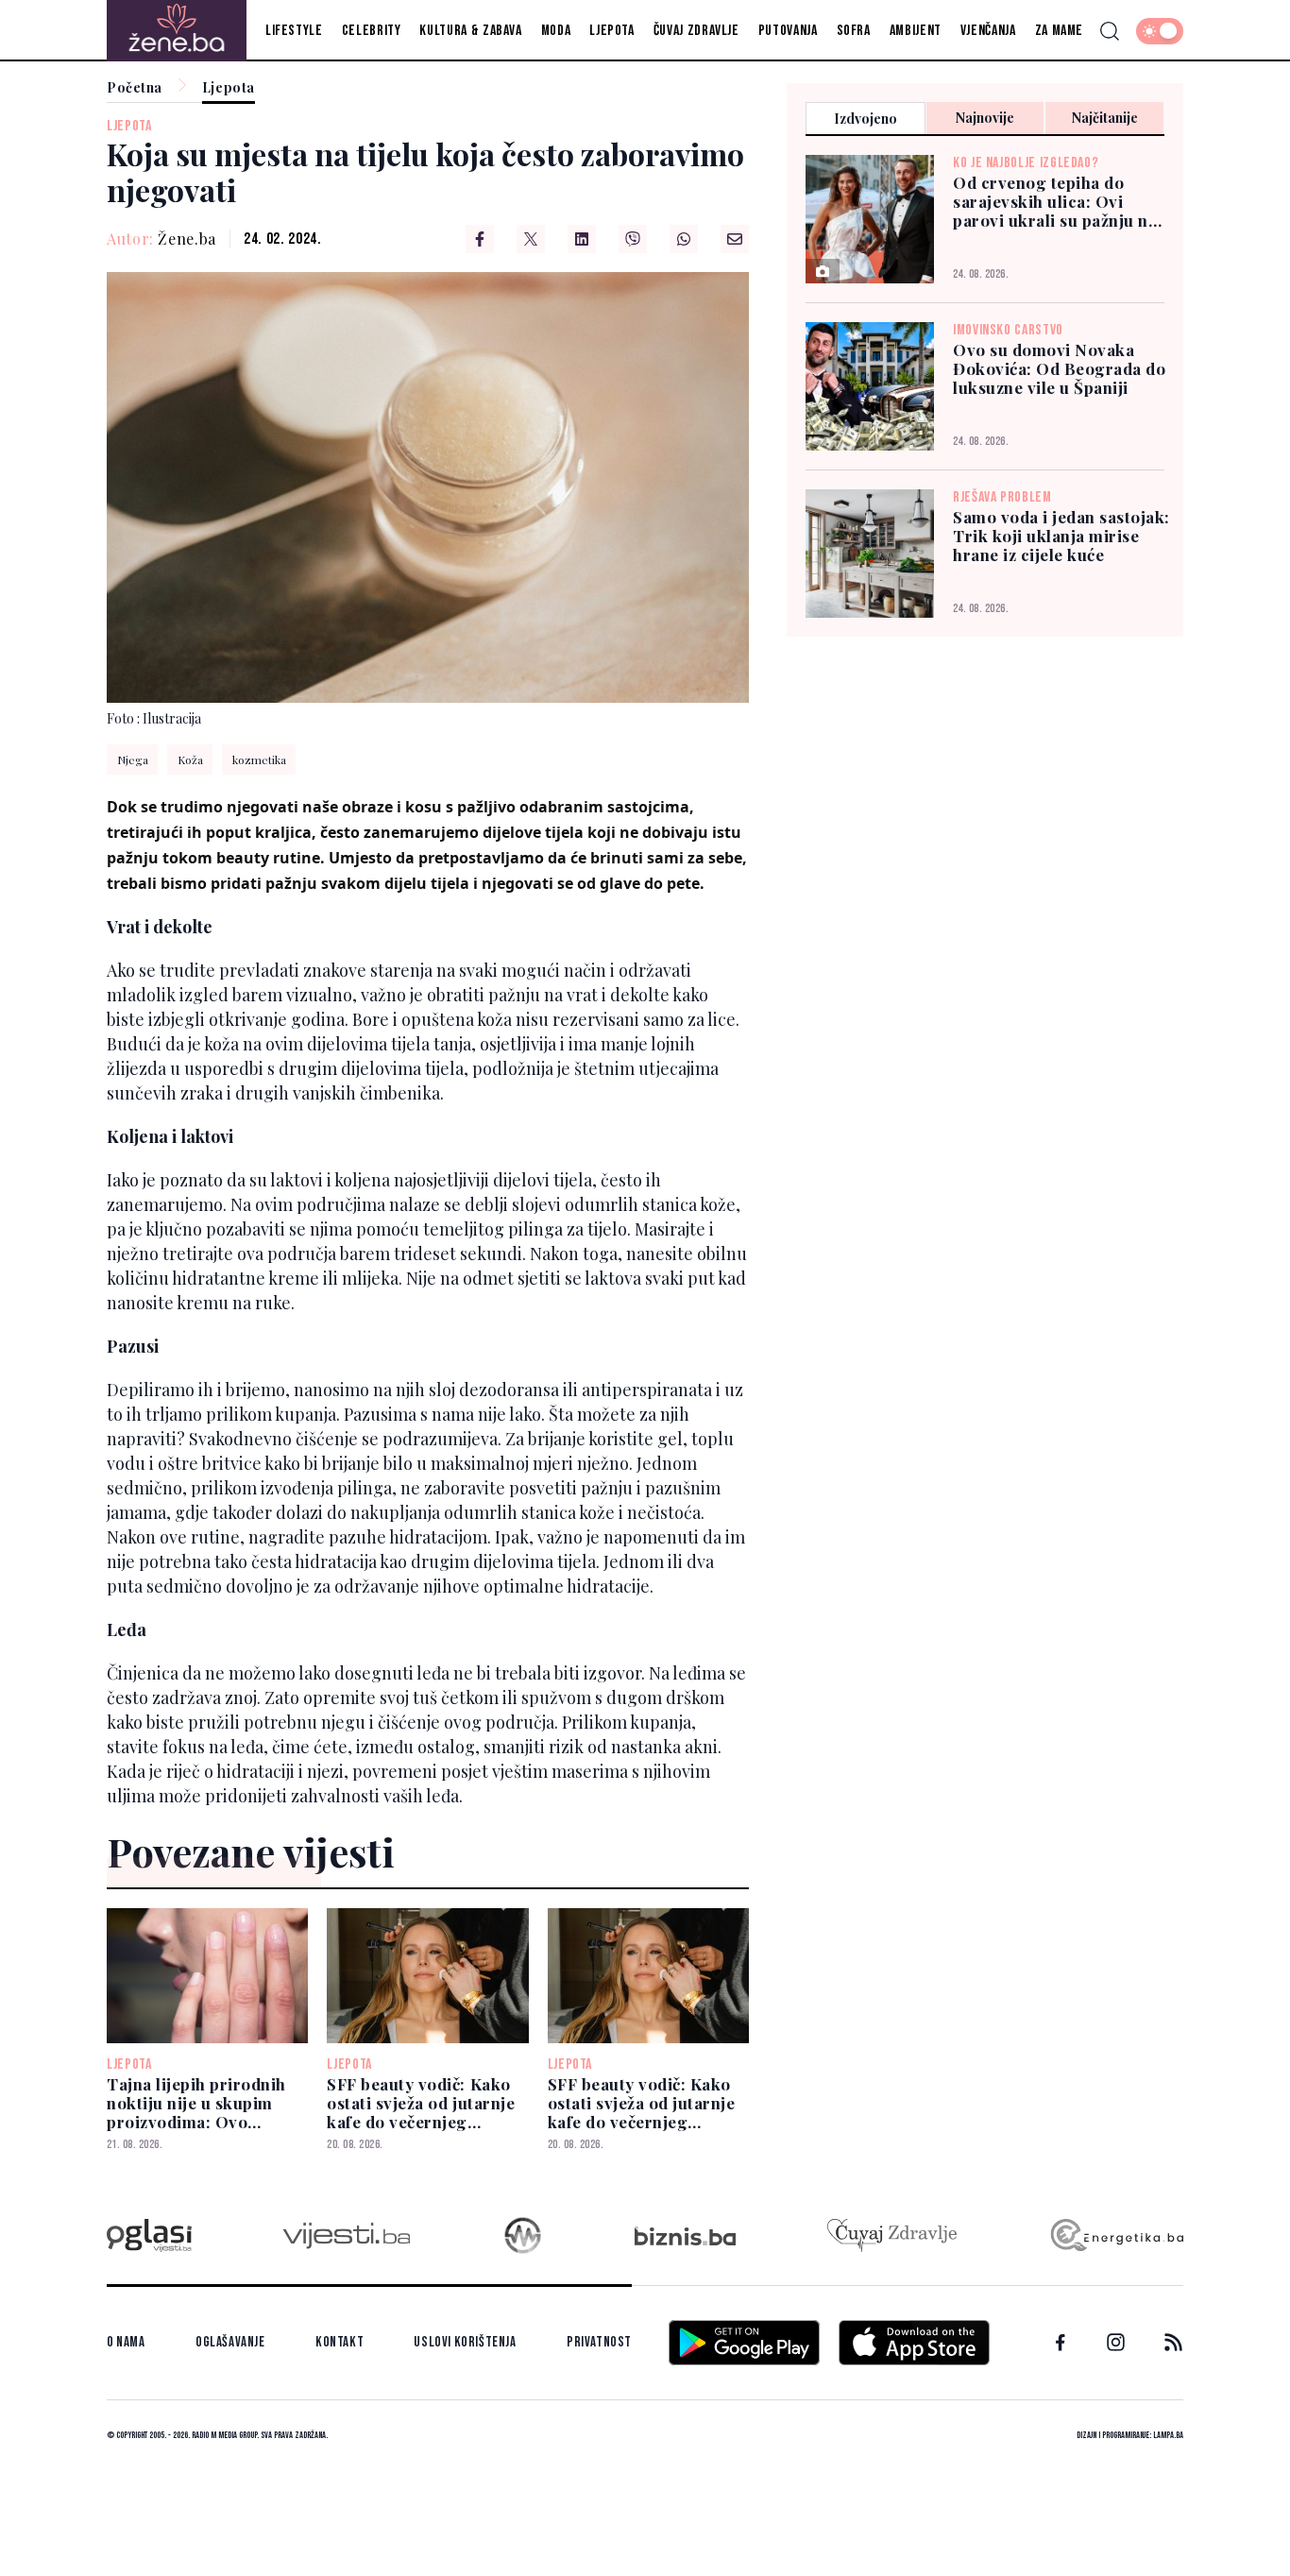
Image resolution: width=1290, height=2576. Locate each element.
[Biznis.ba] (685, 2236)
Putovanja (788, 31)
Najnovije (985, 118)
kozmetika (259, 759)
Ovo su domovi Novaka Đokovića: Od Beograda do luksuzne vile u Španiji (1059, 368)
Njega (133, 759)
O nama (126, 2342)
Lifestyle (294, 31)
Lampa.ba (1168, 2435)
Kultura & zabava (470, 31)
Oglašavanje (230, 2342)
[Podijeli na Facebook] (480, 239)
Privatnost (599, 2342)
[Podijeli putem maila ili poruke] (735, 239)
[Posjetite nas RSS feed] (1173, 2342)
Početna (135, 88)
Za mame (1059, 31)
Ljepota (611, 31)
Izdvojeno (866, 119)
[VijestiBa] (346, 2235)
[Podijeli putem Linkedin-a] (582, 239)
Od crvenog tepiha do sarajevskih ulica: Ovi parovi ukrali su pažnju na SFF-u (1055, 201)
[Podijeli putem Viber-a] (633, 239)
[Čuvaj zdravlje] (892, 2235)
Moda (556, 31)
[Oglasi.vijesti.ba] (149, 2235)
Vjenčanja (988, 31)
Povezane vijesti (251, 1851)
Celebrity (372, 31)
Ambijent (916, 31)
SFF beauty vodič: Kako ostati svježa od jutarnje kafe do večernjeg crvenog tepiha (421, 2103)
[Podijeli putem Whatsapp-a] (684, 239)
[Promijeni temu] (1160, 31)
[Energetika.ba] (1116, 2235)
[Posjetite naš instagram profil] (1116, 2342)
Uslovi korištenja (465, 2342)
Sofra (854, 31)
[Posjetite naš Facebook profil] (1061, 2343)
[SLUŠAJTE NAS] (523, 2235)
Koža (190, 759)
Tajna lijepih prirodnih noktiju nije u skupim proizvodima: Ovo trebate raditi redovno (196, 2103)
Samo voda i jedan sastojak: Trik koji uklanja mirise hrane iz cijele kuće (1061, 536)
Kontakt (339, 2342)
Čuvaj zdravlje (696, 31)
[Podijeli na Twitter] (531, 239)
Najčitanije (1105, 118)
